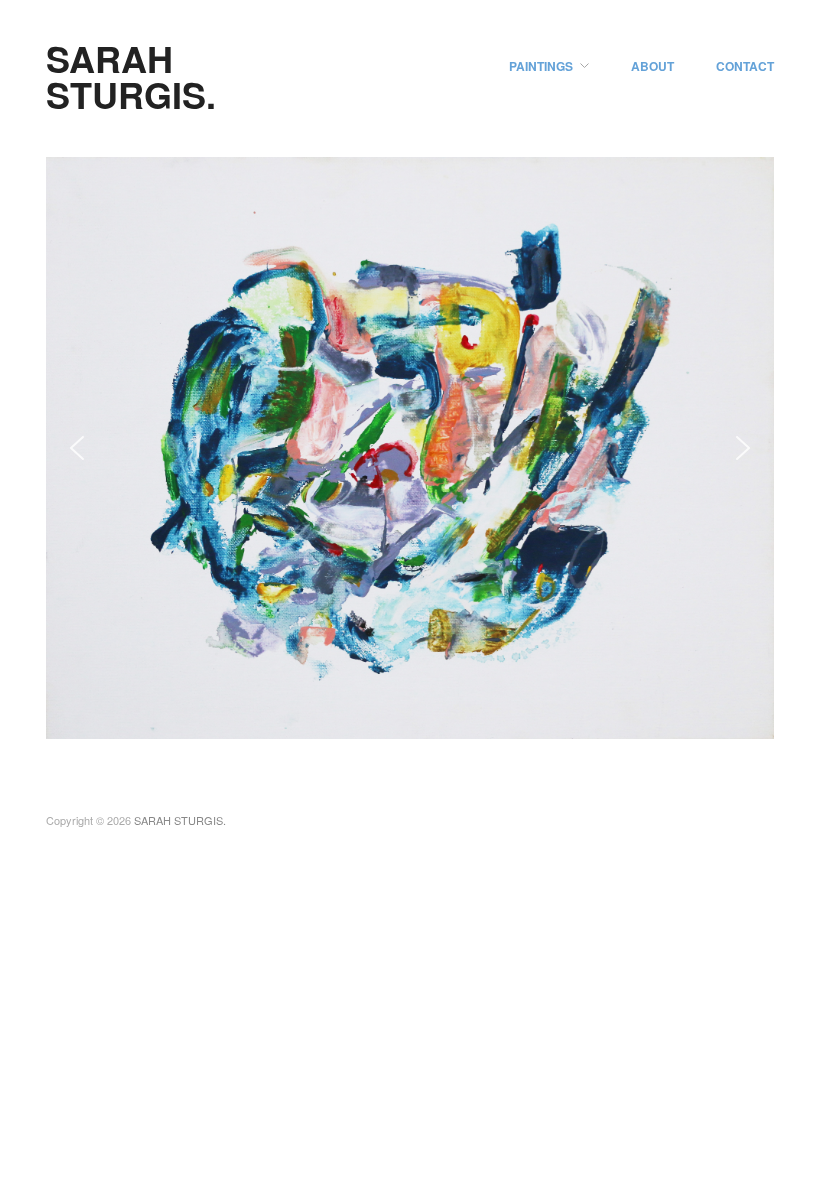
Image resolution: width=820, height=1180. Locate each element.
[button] (77, 448)
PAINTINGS (541, 66)
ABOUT (652, 66)
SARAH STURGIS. (131, 76)
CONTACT (745, 66)
